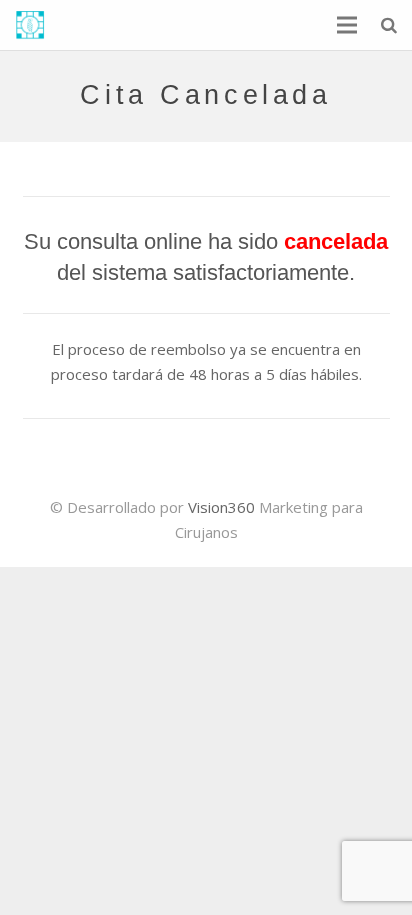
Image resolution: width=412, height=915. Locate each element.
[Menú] (347, 25)
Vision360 (221, 507)
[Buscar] (389, 25)
